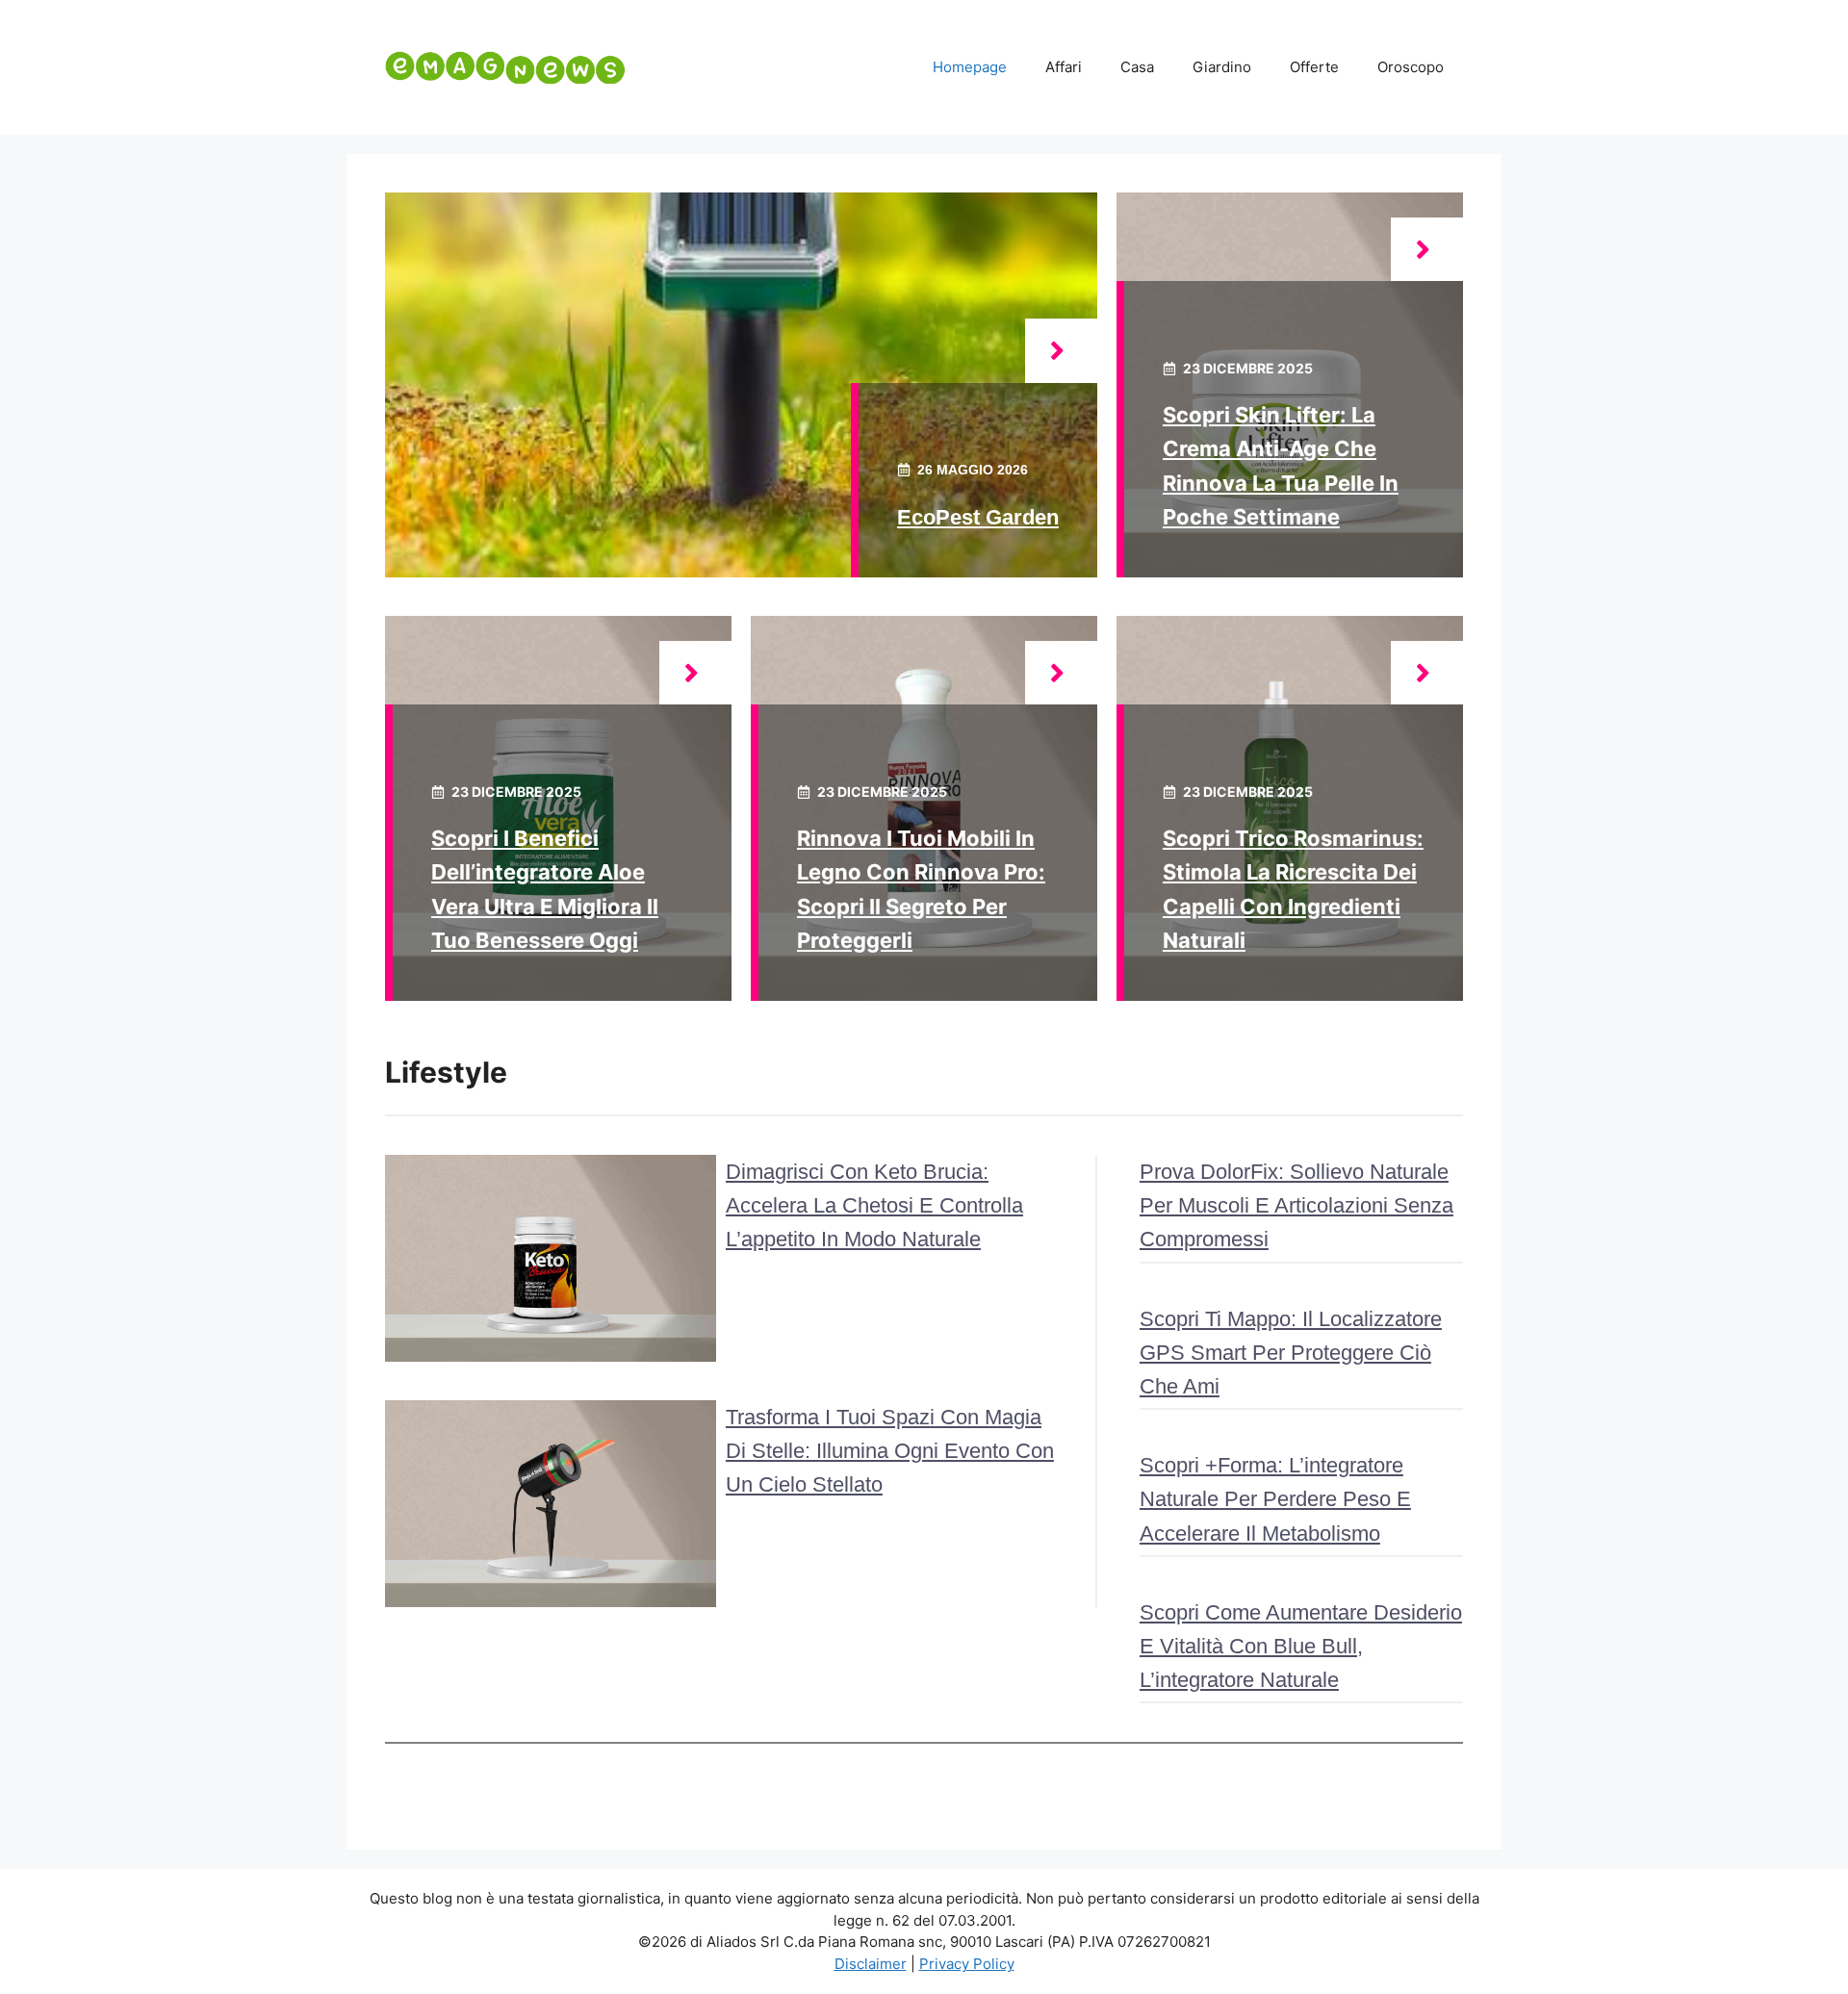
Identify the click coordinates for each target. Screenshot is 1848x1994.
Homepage (970, 67)
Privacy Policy (967, 1964)
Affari (1064, 67)
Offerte (1314, 67)
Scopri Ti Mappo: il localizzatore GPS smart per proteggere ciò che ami (1291, 1353)
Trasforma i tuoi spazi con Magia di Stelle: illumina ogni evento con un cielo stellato (890, 1451)
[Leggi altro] (1061, 351)
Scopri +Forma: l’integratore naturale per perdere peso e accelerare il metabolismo (1275, 1499)
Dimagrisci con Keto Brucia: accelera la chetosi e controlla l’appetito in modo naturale (874, 1205)
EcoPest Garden (978, 517)
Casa (1137, 67)
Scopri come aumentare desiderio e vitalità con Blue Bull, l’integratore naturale (1301, 1646)
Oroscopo (1411, 67)
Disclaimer (871, 1964)
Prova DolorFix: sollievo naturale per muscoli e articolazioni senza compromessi (1296, 1205)
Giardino (1222, 67)
